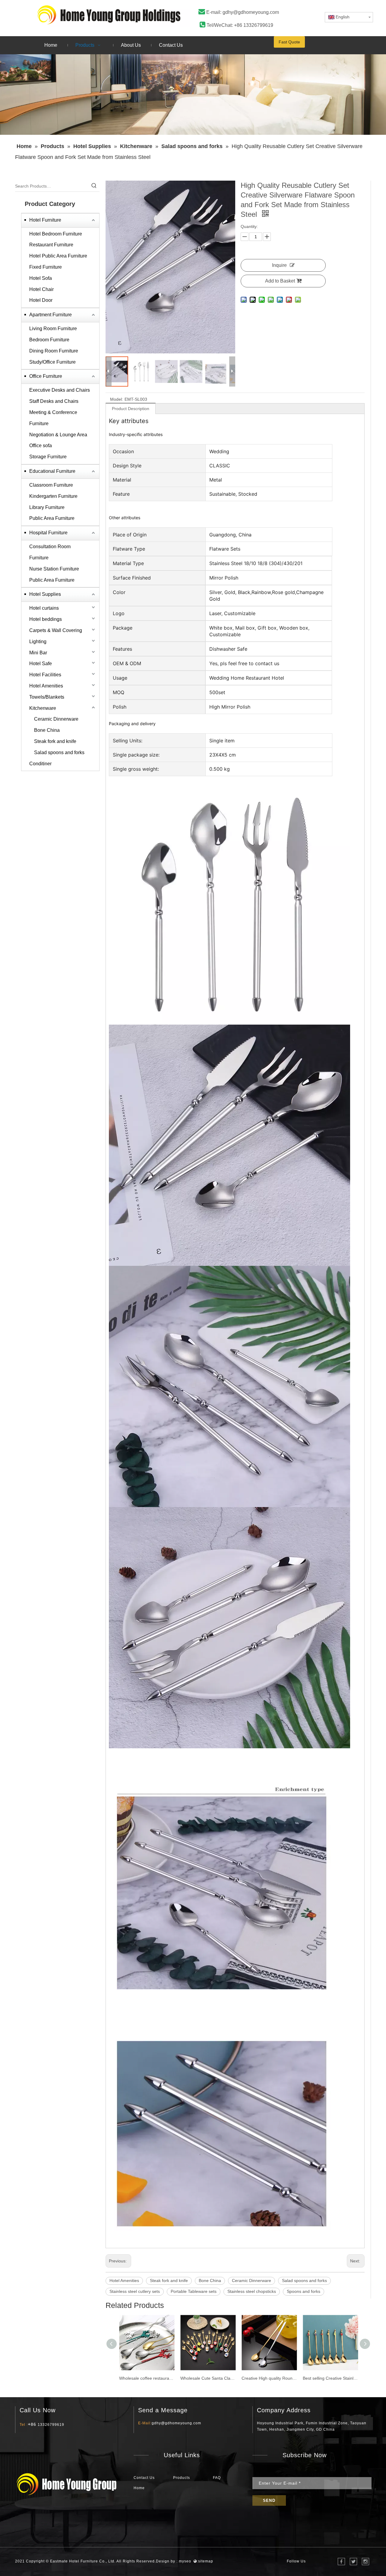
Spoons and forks (304, 2291)
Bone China (47, 730)
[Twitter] (353, 2562)
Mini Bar (38, 653)
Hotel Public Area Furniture (58, 256)
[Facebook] (341, 2562)
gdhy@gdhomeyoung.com (251, 12)
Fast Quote (289, 42)
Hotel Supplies (45, 594)
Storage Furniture (48, 457)
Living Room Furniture (53, 329)
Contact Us (144, 2478)
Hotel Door (41, 300)
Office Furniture (46, 376)
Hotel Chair (41, 289)
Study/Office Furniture (52, 362)
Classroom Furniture (51, 485)
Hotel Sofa (41, 278)
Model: (117, 399)
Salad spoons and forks (59, 752)
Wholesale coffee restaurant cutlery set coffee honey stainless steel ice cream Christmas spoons (147, 2378)
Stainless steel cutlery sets (135, 2291)
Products (182, 2478)
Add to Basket (280, 281)
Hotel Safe (41, 664)
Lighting (38, 642)
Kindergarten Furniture (53, 496)
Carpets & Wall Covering (56, 630)
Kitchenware (43, 708)
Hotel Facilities (45, 675)
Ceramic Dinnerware (56, 719)
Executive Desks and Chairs (60, 390)
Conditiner (40, 764)
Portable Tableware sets (194, 2291)
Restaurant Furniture (51, 245)
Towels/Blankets (47, 697)
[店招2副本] (113, 15)
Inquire (279, 265)
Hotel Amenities (46, 686)
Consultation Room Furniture (50, 552)
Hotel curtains (44, 608)
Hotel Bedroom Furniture (56, 234)
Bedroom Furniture (49, 340)
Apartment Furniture (51, 315)
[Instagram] (365, 2562)
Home (139, 2488)
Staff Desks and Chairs (54, 401)
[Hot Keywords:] (94, 186)
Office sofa (41, 446)
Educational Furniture (52, 471)
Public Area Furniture (52, 518)
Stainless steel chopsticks (252, 2291)
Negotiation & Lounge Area (58, 435)
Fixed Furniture (46, 267)
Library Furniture (47, 507)
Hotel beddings (46, 619)
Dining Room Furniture (54, 351)
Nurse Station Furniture (54, 569)
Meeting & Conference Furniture (53, 418)
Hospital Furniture (48, 533)
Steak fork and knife (55, 741)
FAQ (217, 2478)
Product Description (131, 409)
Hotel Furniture (45, 220)
